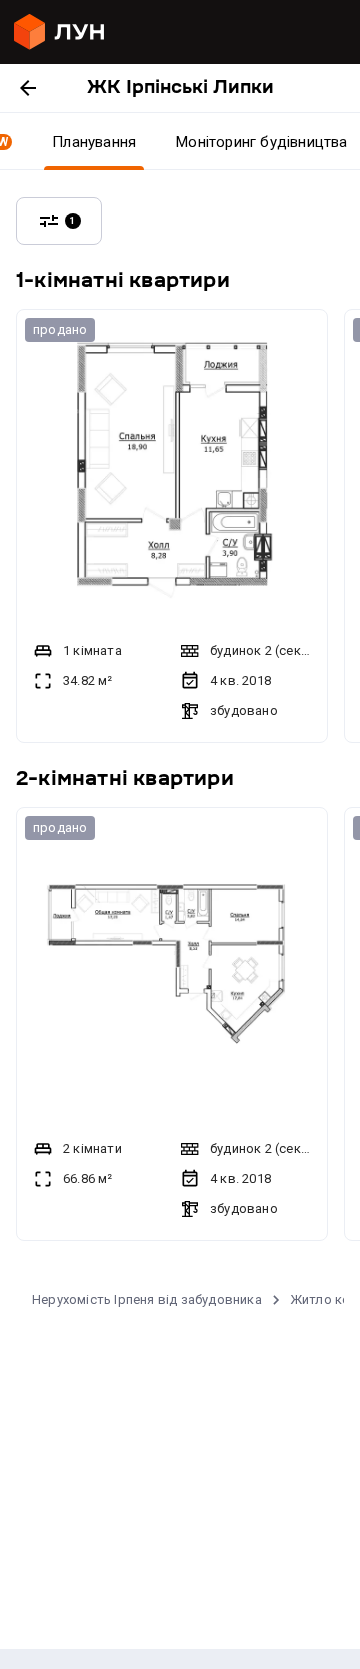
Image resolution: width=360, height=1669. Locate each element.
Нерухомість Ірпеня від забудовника (147, 1299)
